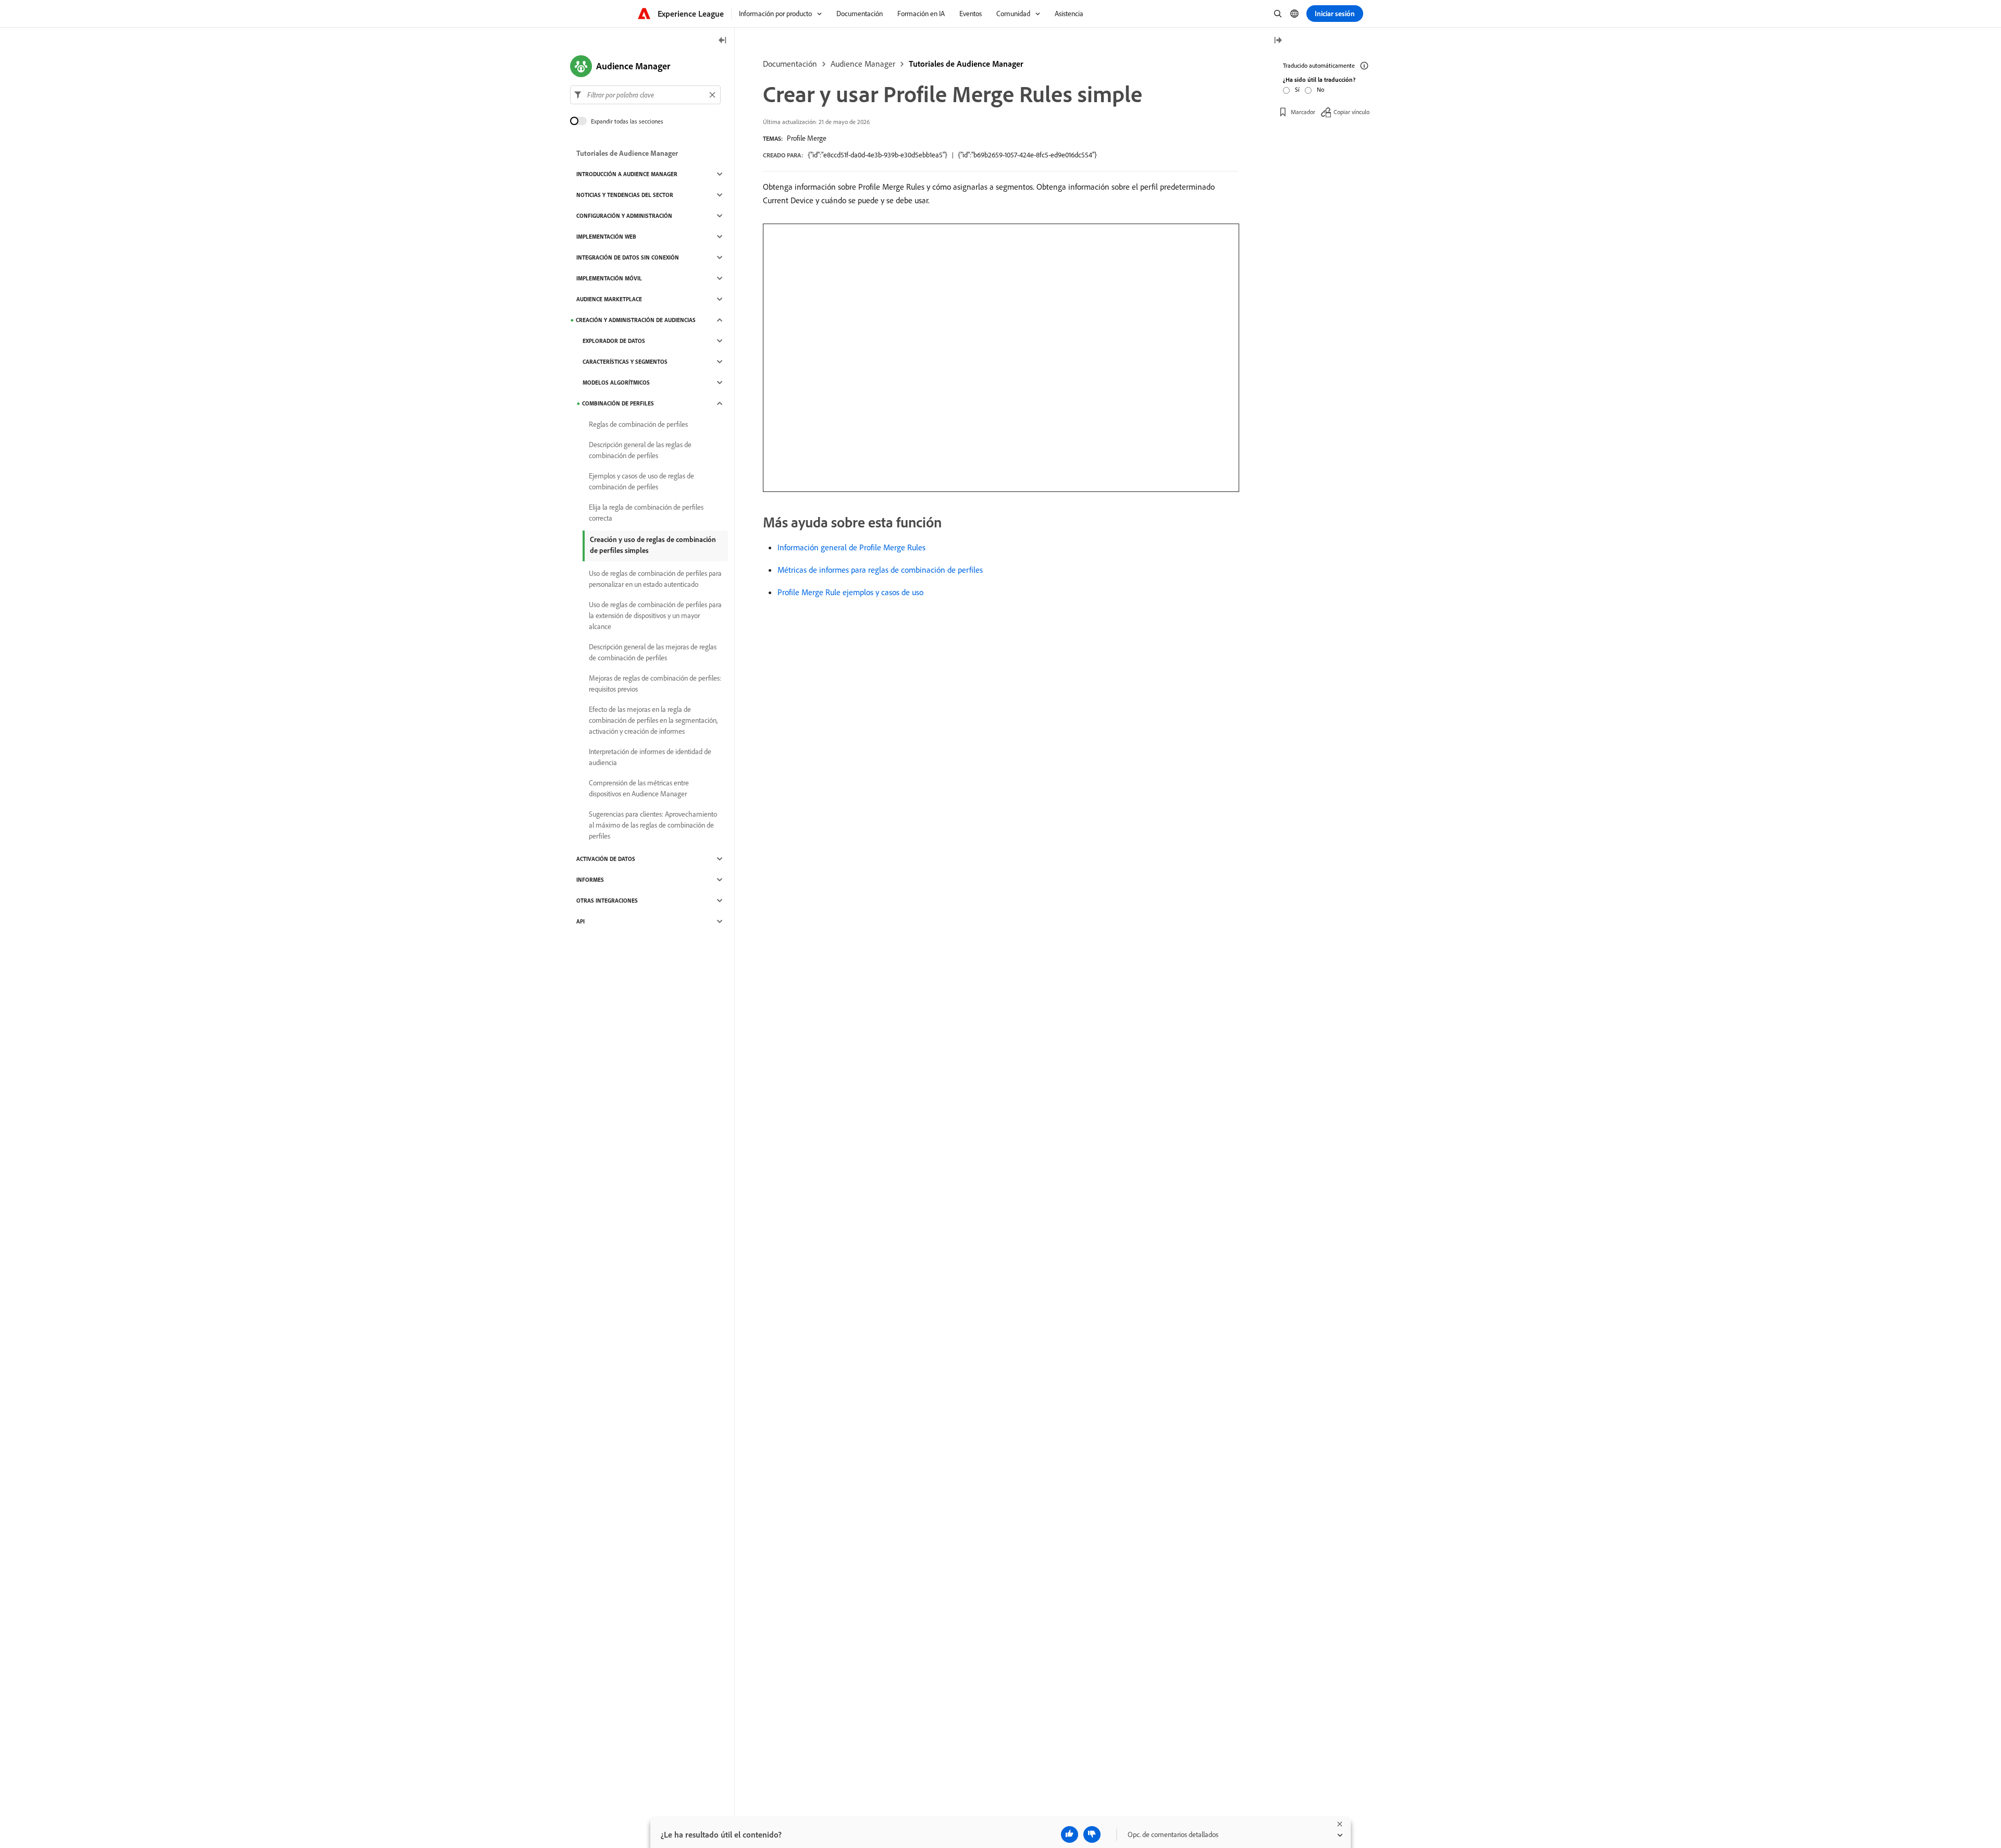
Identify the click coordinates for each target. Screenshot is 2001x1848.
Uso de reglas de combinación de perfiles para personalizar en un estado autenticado (655, 579)
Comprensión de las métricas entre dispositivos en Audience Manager (639, 788)
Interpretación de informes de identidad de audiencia (650, 757)
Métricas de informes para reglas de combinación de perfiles (880, 570)
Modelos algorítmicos (616, 383)
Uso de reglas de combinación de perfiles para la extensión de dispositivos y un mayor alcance (655, 615)
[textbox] (645, 95)
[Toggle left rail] (723, 41)
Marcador (1303, 112)
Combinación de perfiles (618, 403)
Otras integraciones (607, 901)
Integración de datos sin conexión (628, 257)
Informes (590, 880)
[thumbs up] (1070, 1834)
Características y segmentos (625, 362)
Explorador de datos (614, 341)
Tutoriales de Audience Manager (966, 64)
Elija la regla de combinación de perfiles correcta (646, 513)
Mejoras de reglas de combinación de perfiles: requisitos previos (655, 683)
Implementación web (606, 237)
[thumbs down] (1092, 1834)
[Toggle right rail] (1278, 41)
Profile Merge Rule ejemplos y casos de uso (850, 592)
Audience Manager (863, 64)
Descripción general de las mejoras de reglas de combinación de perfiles (653, 652)
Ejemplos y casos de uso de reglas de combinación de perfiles (641, 481)
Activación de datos (606, 859)
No (1320, 89)
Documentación (790, 64)
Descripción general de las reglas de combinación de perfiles (640, 450)
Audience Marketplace (609, 299)
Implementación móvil (609, 278)
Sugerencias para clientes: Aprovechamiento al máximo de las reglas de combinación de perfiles (653, 825)
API (580, 921)
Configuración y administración (624, 216)
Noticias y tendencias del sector (625, 195)
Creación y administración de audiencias (636, 320)
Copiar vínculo (1351, 112)
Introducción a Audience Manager (627, 174)
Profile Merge (807, 138)
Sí (1297, 89)
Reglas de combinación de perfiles (638, 424)
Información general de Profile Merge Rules (851, 547)
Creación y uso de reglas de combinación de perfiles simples (653, 545)
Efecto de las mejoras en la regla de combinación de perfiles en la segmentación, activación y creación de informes (653, 720)
